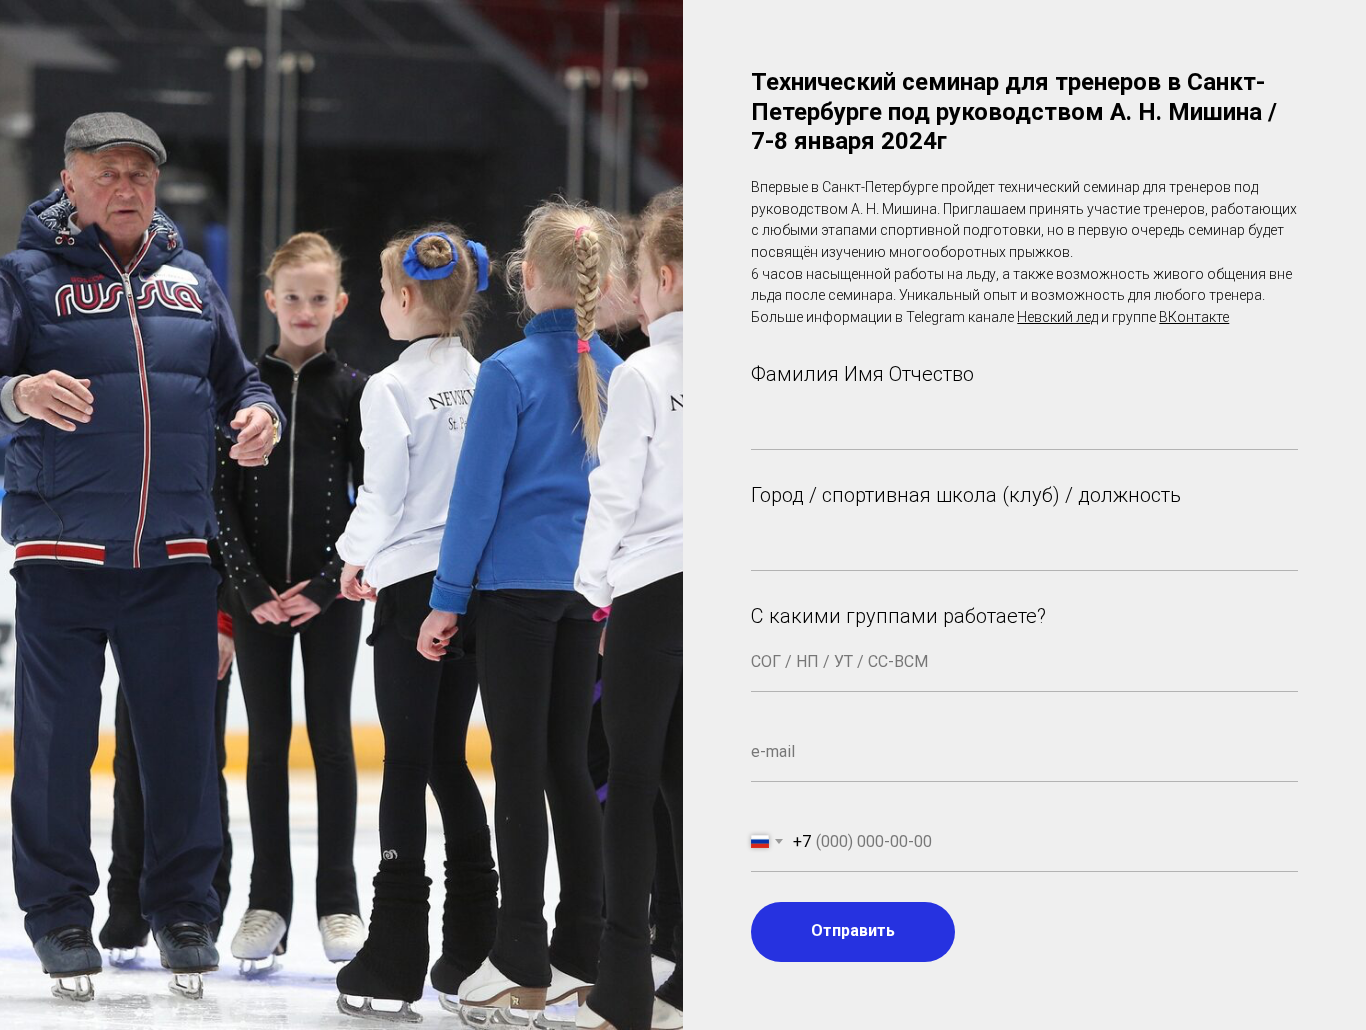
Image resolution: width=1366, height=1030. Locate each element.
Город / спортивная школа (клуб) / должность (966, 495)
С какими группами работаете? (898, 616)
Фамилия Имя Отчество (862, 374)
